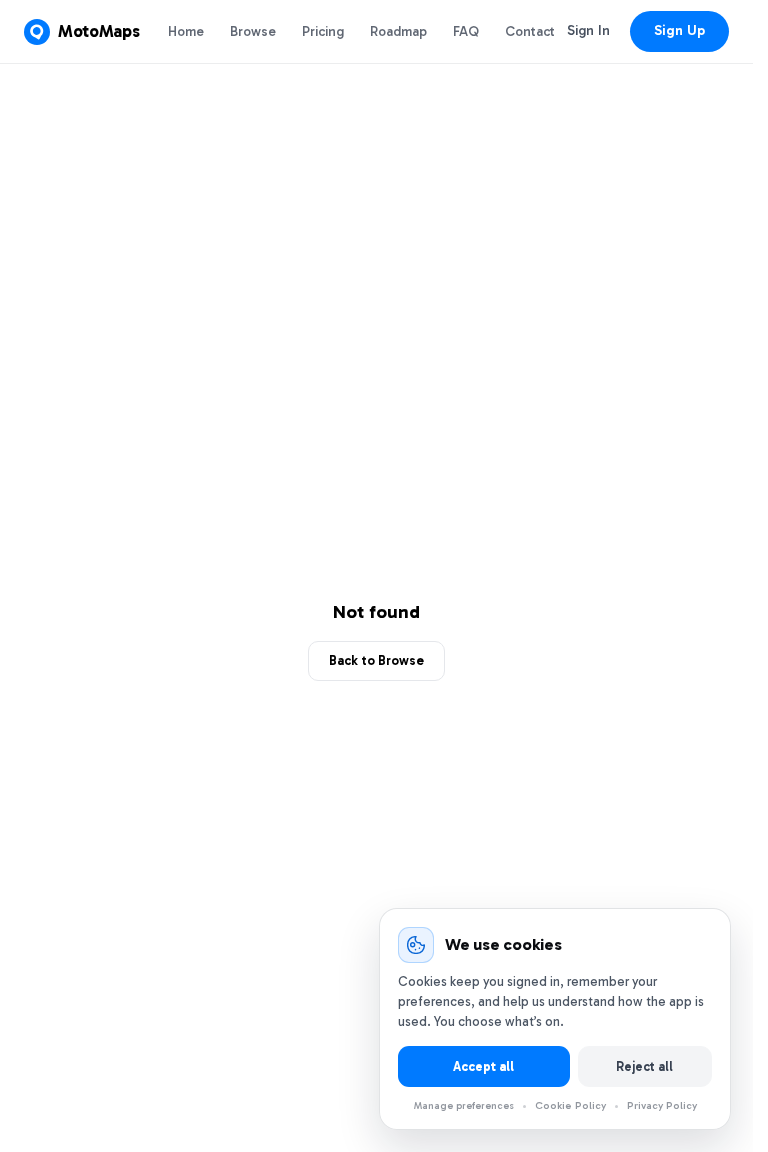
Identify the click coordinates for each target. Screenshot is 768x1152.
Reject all (644, 1066)
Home (186, 31)
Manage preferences (464, 1106)
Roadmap (398, 31)
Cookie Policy (570, 1105)
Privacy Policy (662, 1105)
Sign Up (679, 30)
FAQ (466, 31)
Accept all (483, 1066)
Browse (253, 31)
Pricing (323, 31)
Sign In (588, 30)
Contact (530, 31)
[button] (81, 32)
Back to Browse (376, 660)
